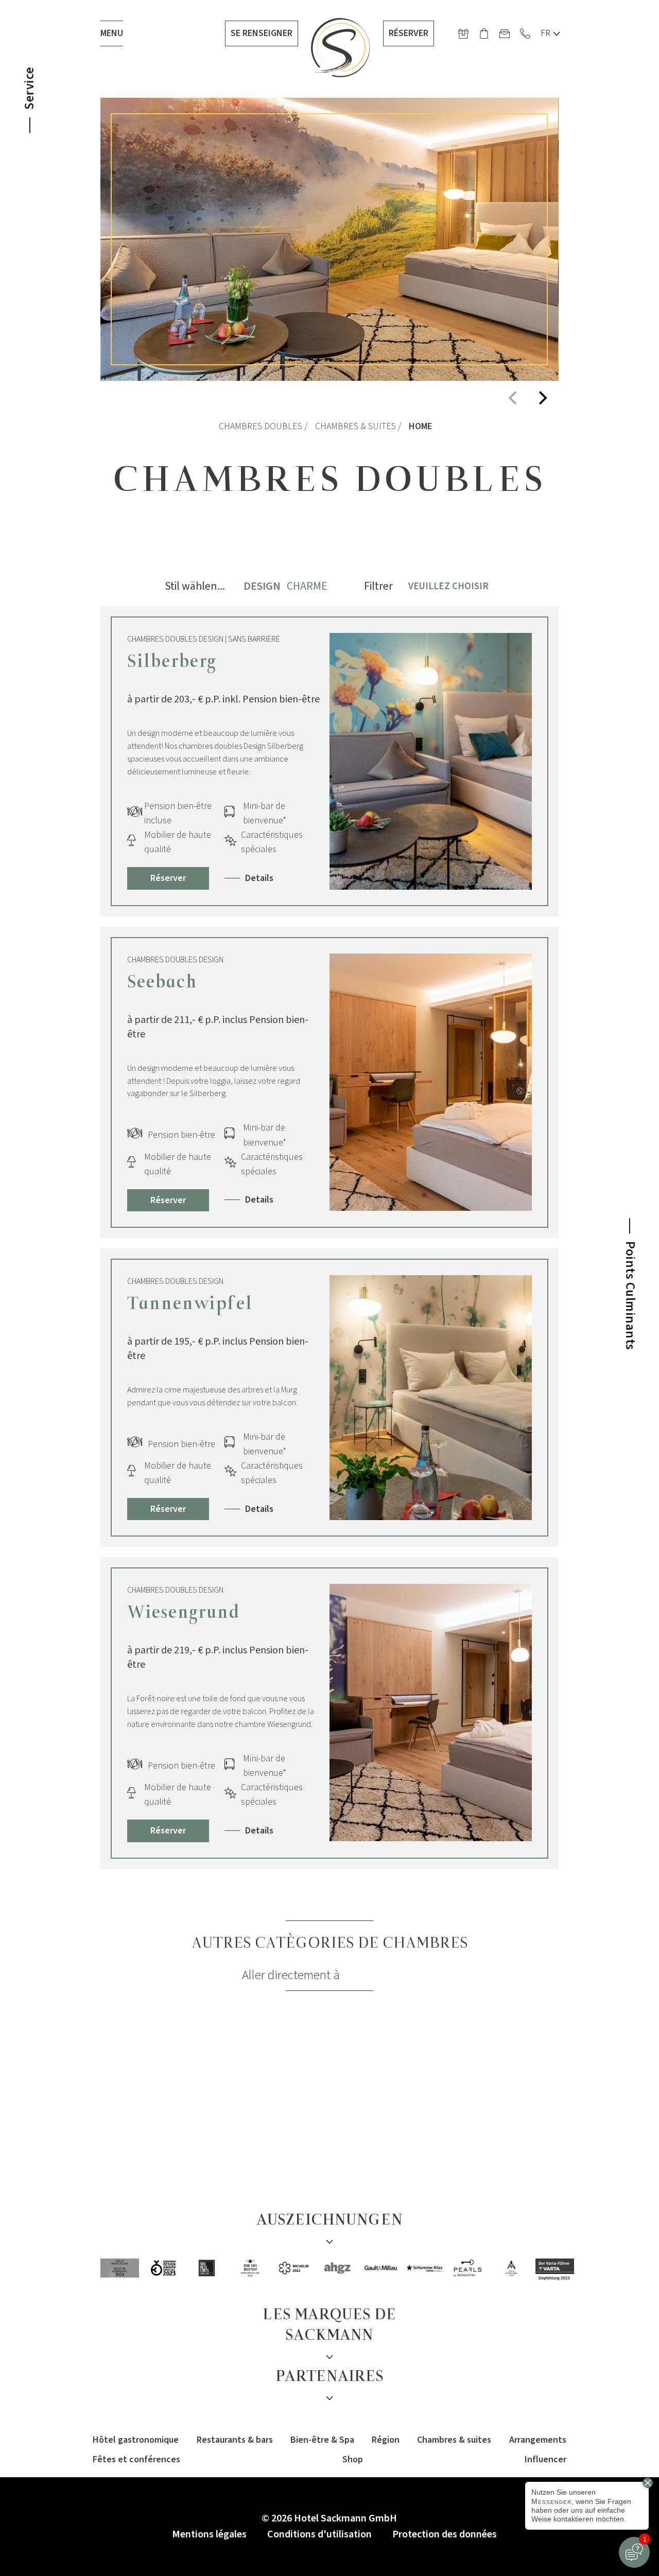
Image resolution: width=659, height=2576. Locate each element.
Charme (307, 586)
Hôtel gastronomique (136, 2440)
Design (262, 586)
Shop (353, 2459)
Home (420, 426)
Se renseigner (262, 33)
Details (259, 878)
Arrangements (538, 2440)
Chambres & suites (355, 426)
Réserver (409, 33)
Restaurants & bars (235, 2440)
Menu (112, 33)
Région (386, 2440)
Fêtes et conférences (136, 2459)
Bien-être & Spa (322, 2440)
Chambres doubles (261, 426)
